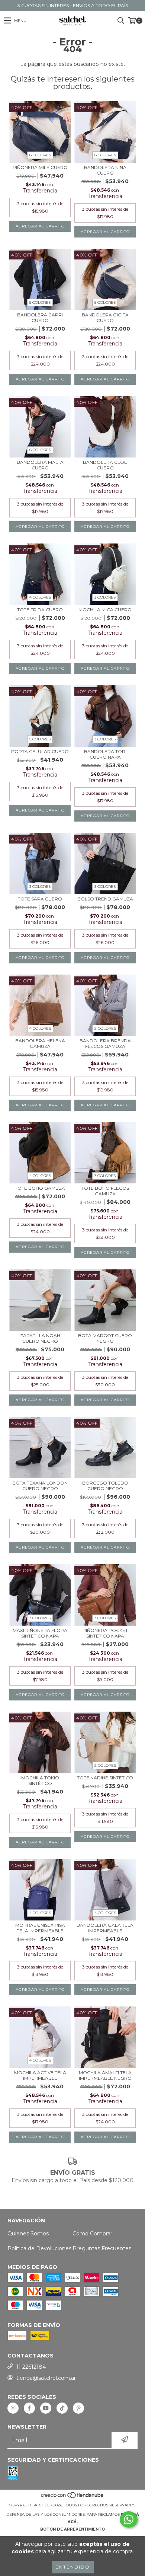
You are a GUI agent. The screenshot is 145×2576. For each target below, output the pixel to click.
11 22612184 (31, 2367)
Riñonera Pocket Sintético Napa (105, 1633)
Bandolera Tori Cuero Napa (105, 754)
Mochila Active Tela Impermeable (40, 2075)
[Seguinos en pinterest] (78, 2408)
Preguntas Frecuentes (102, 2248)
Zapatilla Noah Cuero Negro (40, 1338)
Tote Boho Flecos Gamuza (105, 1191)
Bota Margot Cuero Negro (105, 1338)
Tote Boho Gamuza (40, 1188)
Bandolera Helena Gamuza (40, 1043)
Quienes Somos (28, 2234)
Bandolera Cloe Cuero (105, 465)
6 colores (40, 155)
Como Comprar (92, 2234)
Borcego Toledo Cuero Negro (105, 1486)
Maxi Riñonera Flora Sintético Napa (40, 1633)
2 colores (105, 1028)
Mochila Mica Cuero (105, 610)
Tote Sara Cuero (40, 899)
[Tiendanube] (73, 2498)
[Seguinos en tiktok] (62, 2408)
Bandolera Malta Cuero (40, 465)
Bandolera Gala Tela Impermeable (105, 1928)
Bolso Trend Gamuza (105, 899)
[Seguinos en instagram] (13, 2408)
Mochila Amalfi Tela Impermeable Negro (105, 2075)
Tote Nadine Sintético (105, 1778)
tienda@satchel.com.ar (46, 2378)
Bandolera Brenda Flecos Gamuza (105, 1043)
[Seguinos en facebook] (29, 2408)
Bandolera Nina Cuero (105, 170)
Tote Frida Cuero (40, 610)
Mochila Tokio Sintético (40, 1780)
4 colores (40, 597)
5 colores (40, 302)
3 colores (105, 597)
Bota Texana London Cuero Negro (40, 1486)
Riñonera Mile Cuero (40, 167)
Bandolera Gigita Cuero (105, 318)
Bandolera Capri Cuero (40, 318)
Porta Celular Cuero (40, 751)
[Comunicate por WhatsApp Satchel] (129, 2519)
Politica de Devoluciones (39, 2248)
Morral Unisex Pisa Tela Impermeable (40, 1928)
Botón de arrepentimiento (72, 2529)
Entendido (73, 2567)
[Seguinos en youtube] (46, 2408)
